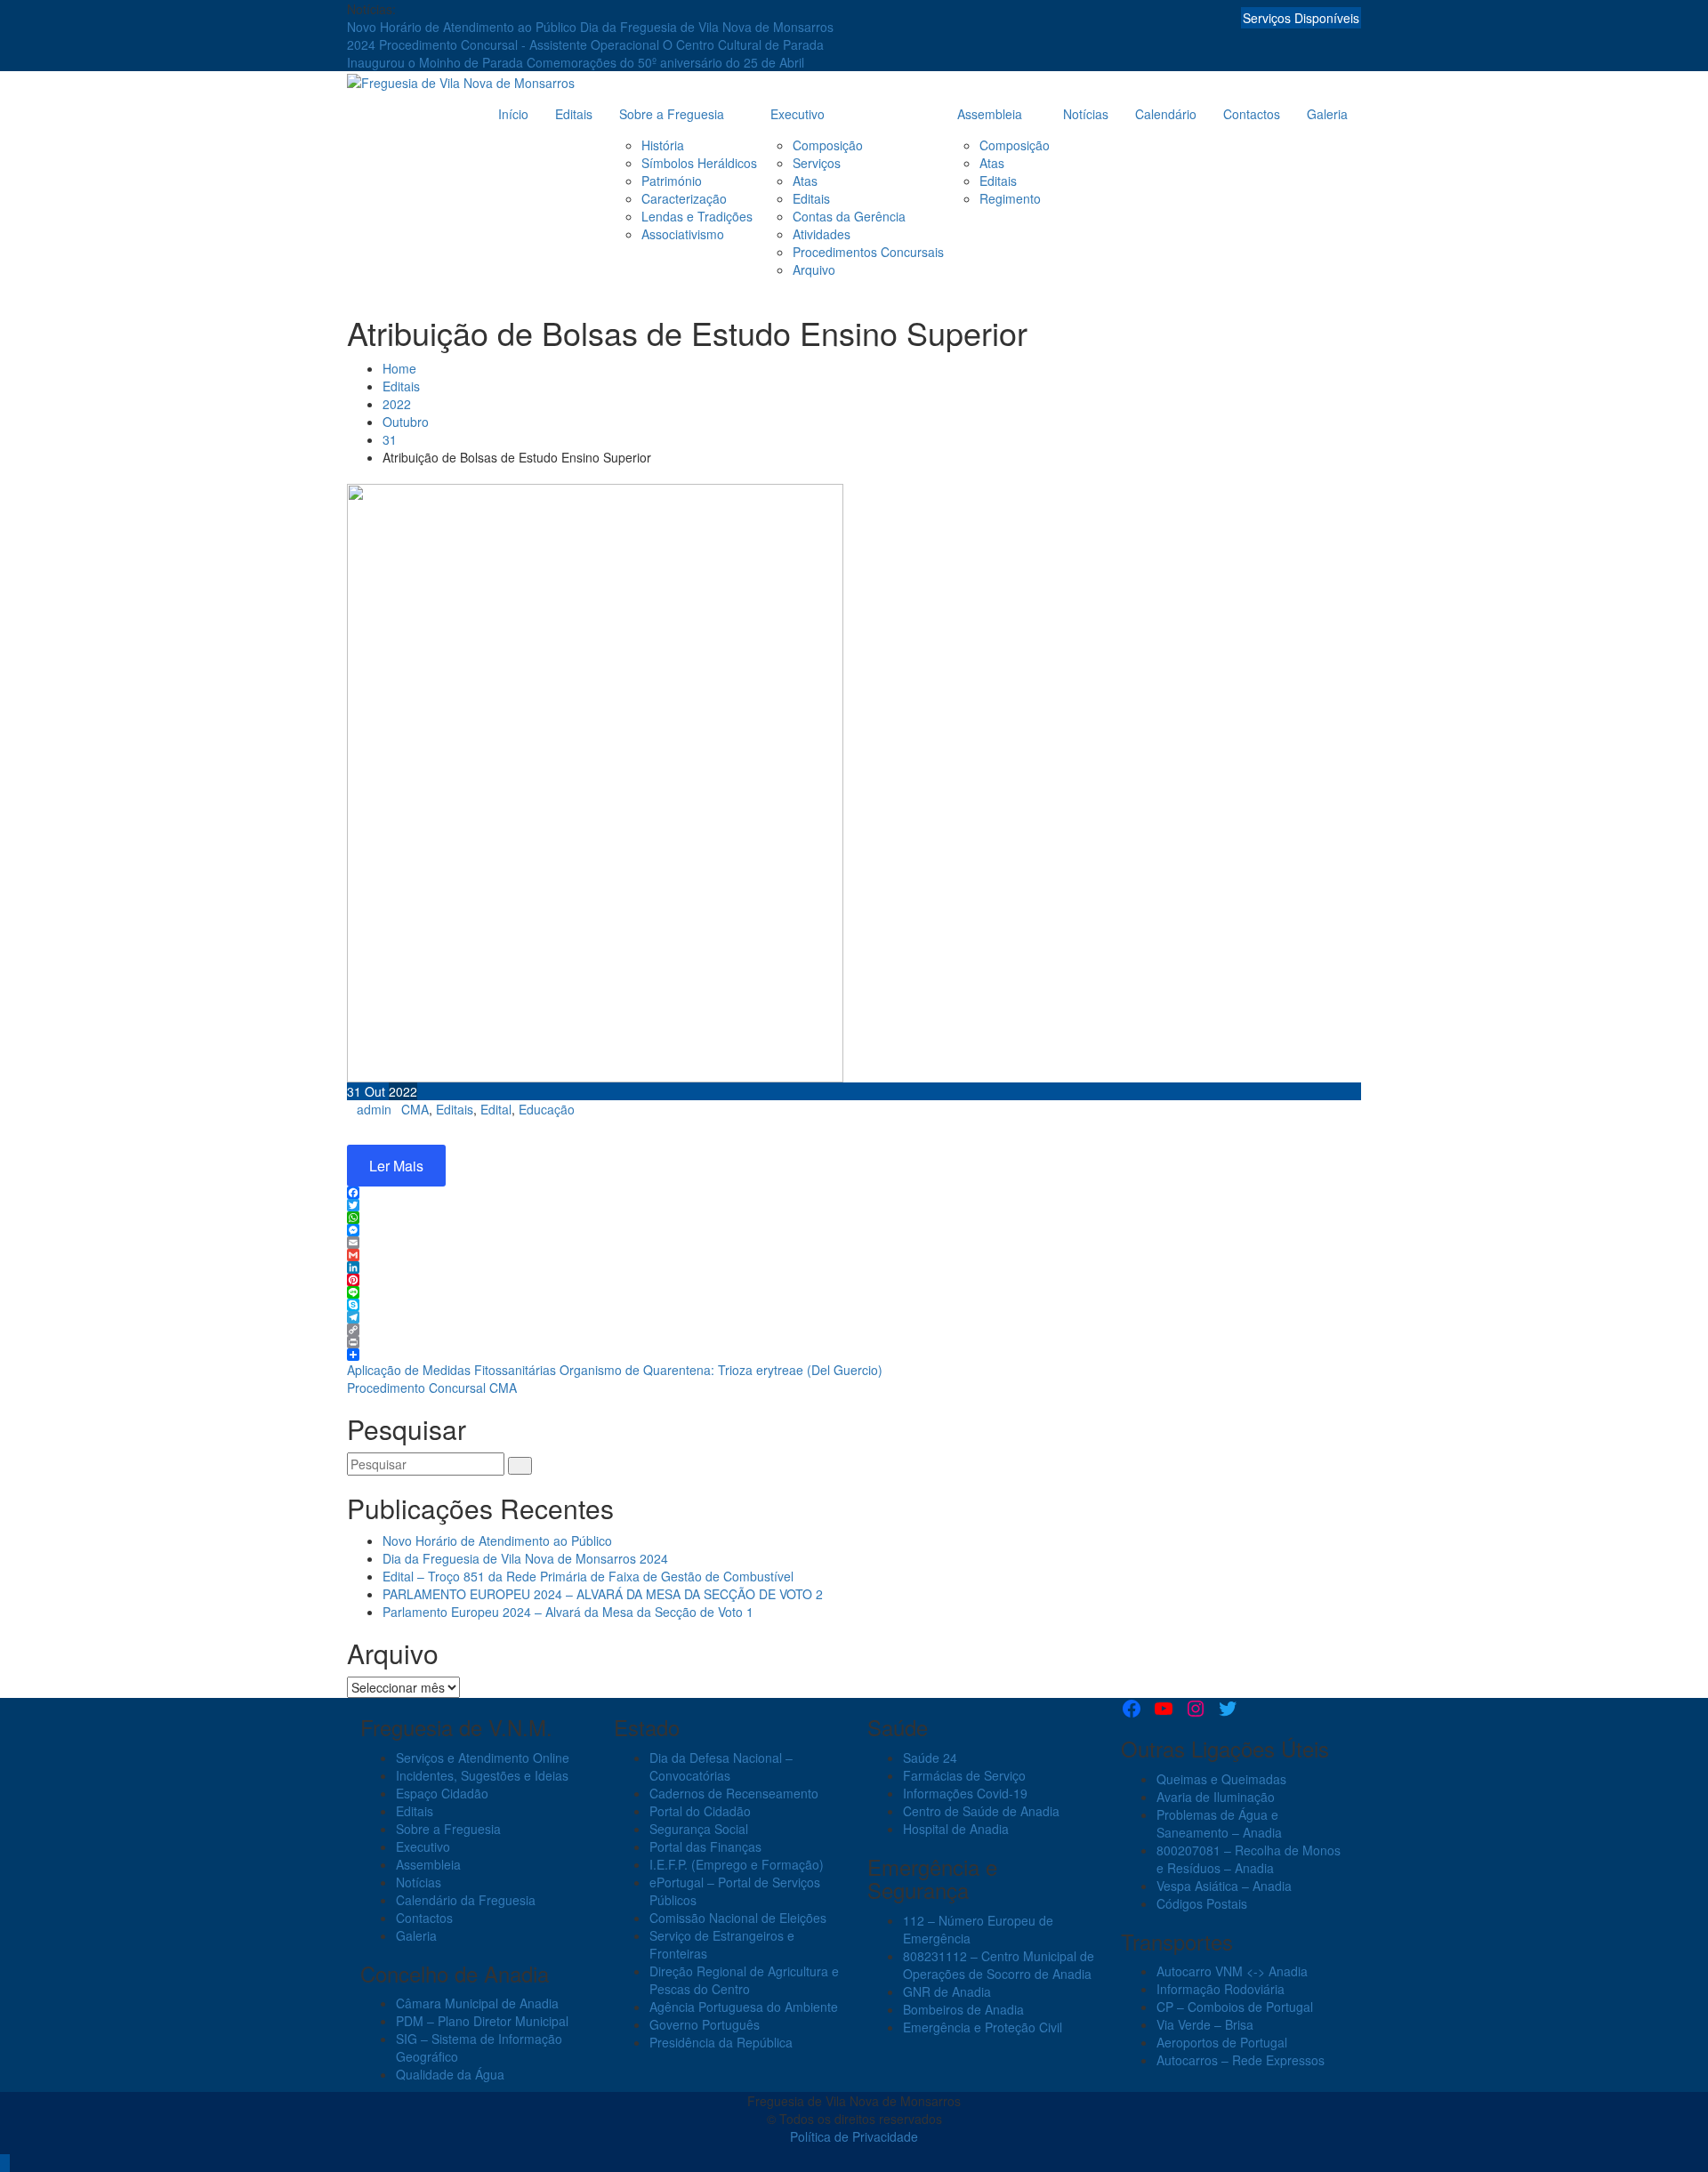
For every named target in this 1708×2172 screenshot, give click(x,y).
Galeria (1327, 114)
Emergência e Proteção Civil (983, 2027)
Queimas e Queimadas (1221, 1779)
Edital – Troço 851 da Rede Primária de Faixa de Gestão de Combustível (588, 1576)
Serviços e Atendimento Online (483, 1758)
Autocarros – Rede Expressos (1241, 2060)
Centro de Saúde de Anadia (981, 1811)
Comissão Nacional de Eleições (738, 1918)
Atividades (822, 234)
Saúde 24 (930, 1758)
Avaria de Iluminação (1216, 1797)
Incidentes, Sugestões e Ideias (482, 1775)
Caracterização (684, 198)
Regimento (1010, 198)
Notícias (1086, 114)
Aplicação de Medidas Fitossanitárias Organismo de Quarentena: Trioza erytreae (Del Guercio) (615, 1370)
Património (672, 181)
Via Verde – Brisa (1205, 2024)
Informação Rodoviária (1221, 1989)
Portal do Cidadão (700, 1811)
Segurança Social (699, 1829)
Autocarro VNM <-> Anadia (1232, 1971)
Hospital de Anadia (956, 1829)
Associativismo (683, 234)
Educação (547, 1109)
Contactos (1252, 114)
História (663, 145)
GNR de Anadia (947, 1991)
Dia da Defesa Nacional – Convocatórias (721, 1766)
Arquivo (814, 269)
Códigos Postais (1202, 1903)
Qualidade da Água (450, 2074)
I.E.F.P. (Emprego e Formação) (737, 1864)
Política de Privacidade (854, 2136)
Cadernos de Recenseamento (734, 1793)
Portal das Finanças (705, 1846)
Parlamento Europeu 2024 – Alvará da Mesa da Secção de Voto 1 (568, 1612)
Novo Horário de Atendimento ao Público (463, 27)
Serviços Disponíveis (1301, 18)
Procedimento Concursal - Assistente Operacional (521, 44)
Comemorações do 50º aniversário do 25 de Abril (665, 62)
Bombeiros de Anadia (963, 2009)
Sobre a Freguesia (672, 114)
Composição (828, 145)
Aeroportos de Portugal (1222, 2042)
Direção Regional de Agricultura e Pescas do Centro (744, 1980)
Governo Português (705, 2024)
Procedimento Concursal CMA (432, 1388)
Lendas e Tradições (697, 216)
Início (513, 114)
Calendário (1166, 114)
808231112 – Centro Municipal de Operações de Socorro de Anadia (999, 1965)
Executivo (798, 114)
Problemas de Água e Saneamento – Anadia (1219, 1823)
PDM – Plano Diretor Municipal (482, 2021)
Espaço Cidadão (442, 1793)
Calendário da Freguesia (466, 1900)
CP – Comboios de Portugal (1235, 2007)
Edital (496, 1109)
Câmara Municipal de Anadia (477, 2003)
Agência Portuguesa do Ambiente (744, 2007)
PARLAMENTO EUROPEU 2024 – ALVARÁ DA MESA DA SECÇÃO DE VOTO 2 (603, 1594)
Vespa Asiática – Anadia (1224, 1886)
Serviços (817, 163)
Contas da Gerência (849, 216)
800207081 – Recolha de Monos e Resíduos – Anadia (1249, 1859)
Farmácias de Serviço (964, 1775)
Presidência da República (721, 2042)
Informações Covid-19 (965, 1793)
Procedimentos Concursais (868, 252)
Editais (574, 114)
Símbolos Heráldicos (699, 163)
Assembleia (990, 114)
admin (374, 1109)
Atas (805, 181)
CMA (415, 1109)
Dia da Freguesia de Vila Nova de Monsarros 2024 (525, 1558)
